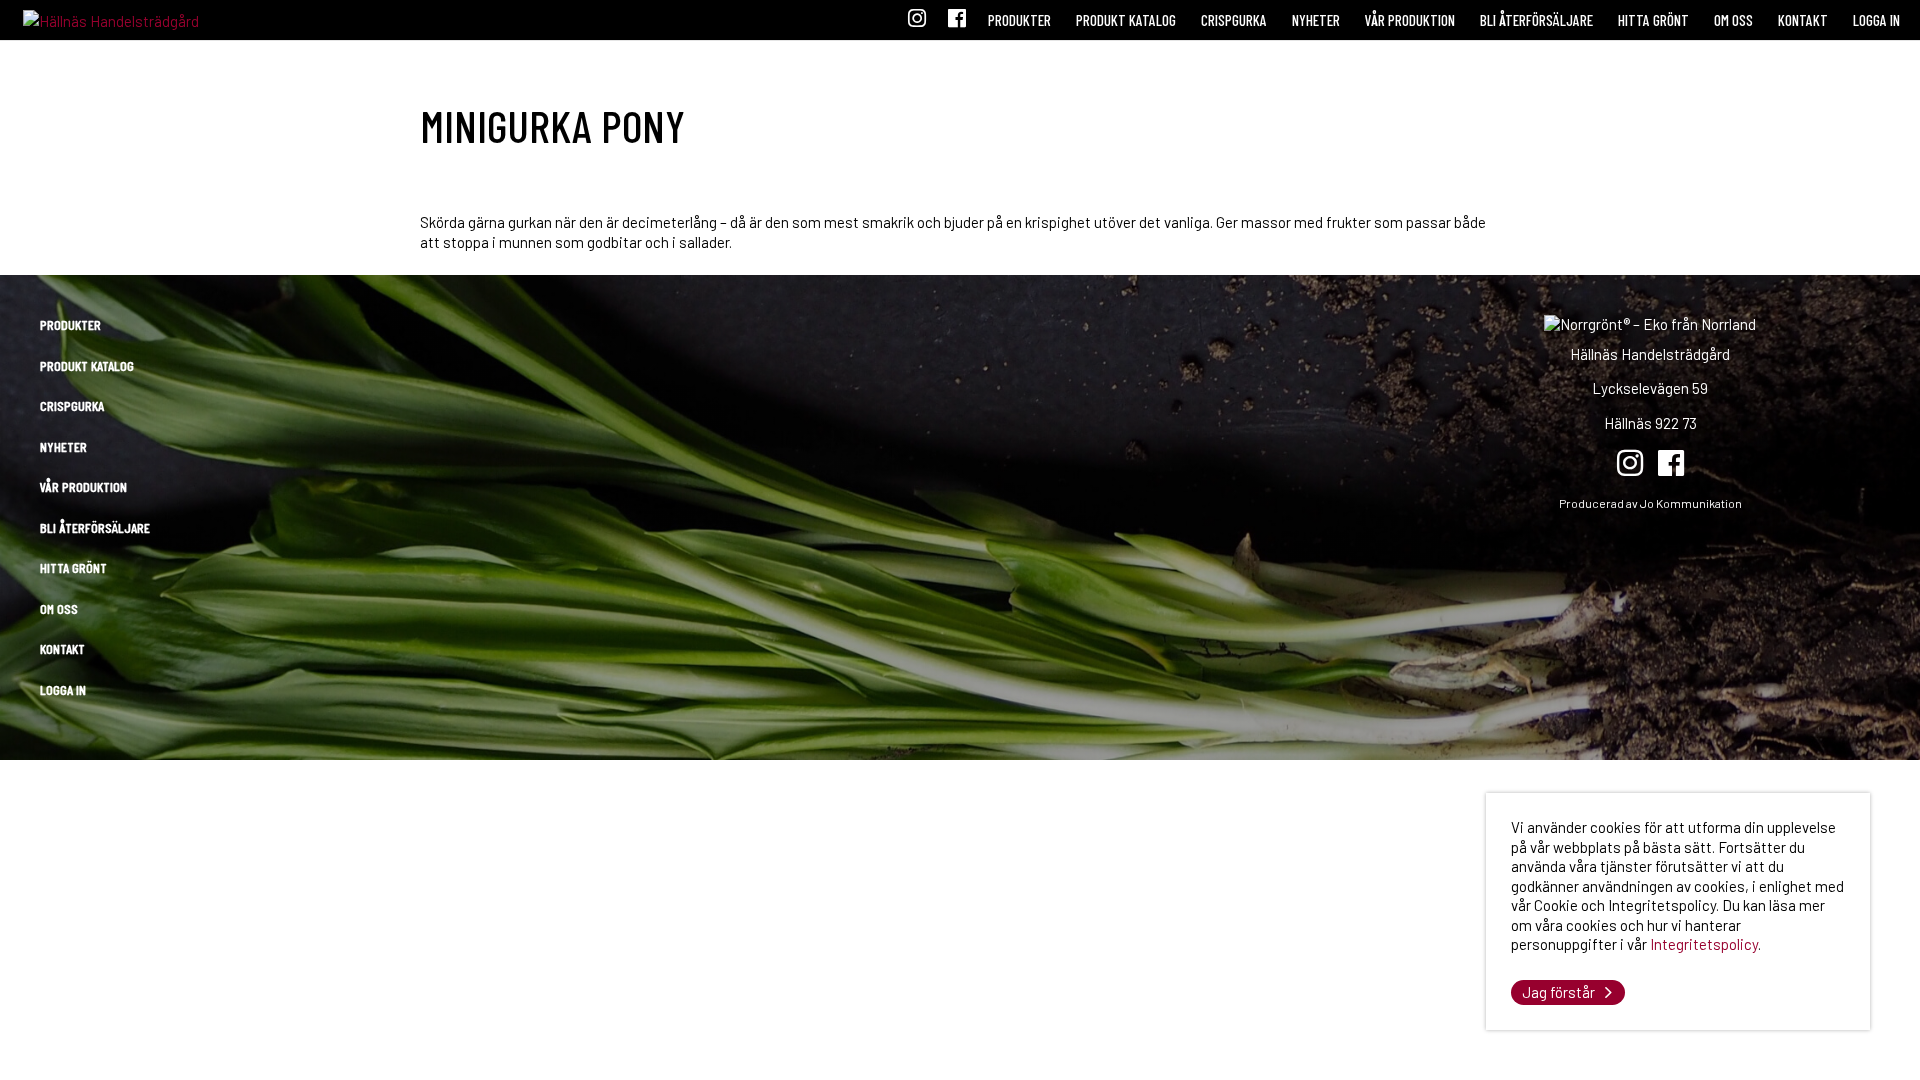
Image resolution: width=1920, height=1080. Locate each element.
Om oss (1733, 20)
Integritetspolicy (1704, 944)
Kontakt (1803, 20)
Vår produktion (1410, 20)
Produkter (1019, 20)
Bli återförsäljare (1536, 20)
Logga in (1876, 20)
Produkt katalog (1126, 20)
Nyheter (1316, 20)
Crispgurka (1234, 20)
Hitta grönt (1653, 20)
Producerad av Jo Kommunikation (1650, 503)
